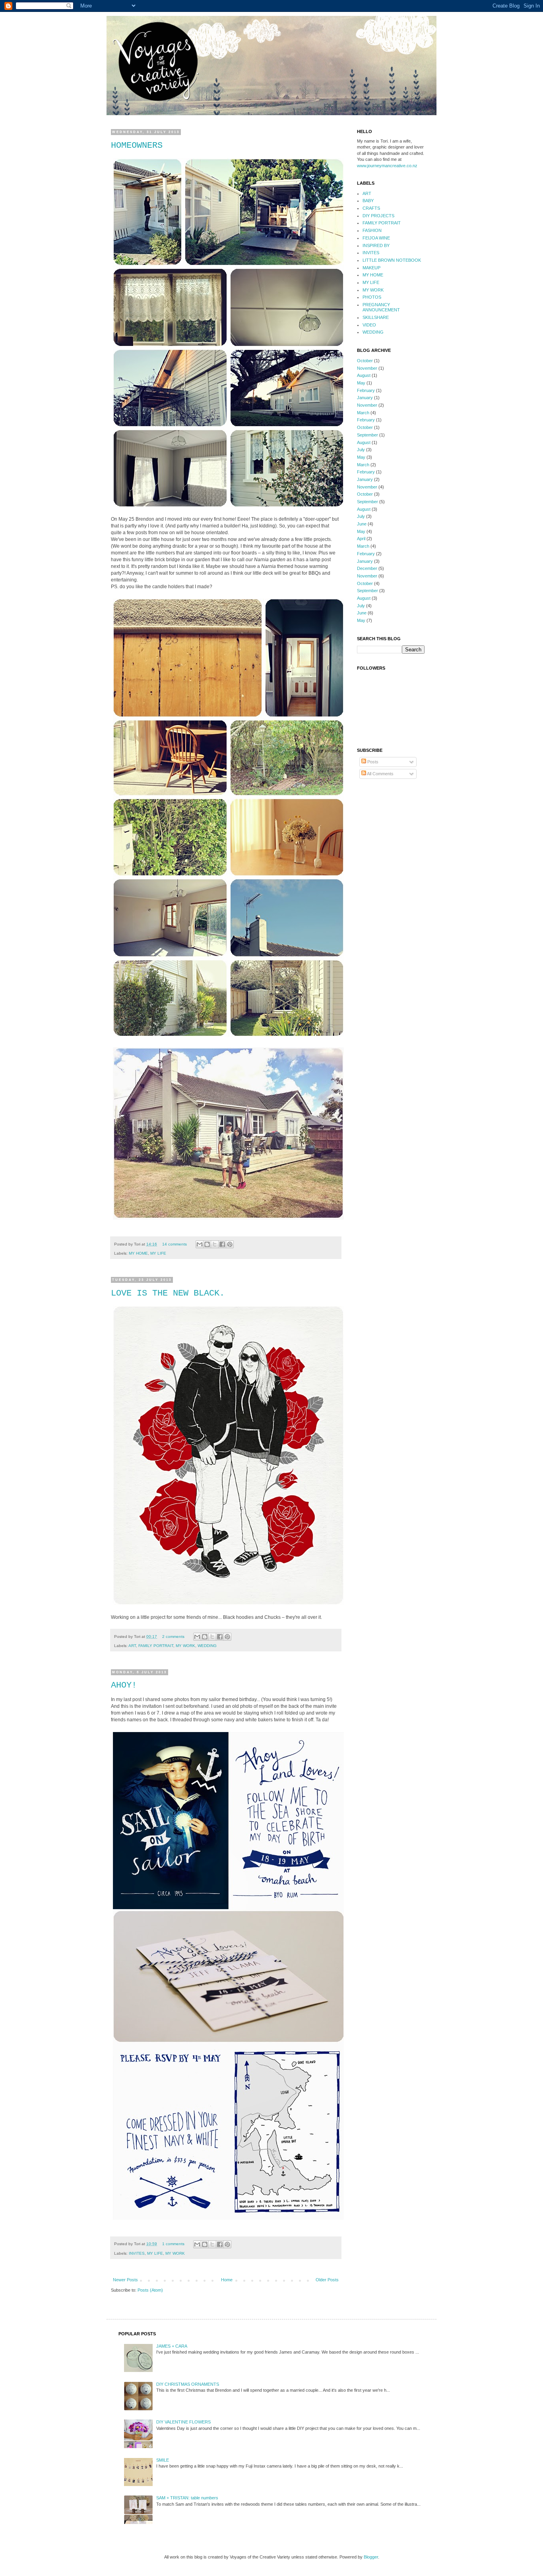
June (362, 524)
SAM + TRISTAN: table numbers (187, 2498)
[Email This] (200, 1244)
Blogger (371, 2557)
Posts (372, 762)
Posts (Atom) (150, 2290)
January (365, 398)
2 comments (173, 1637)
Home (227, 2280)
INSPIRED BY (376, 245)
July (361, 450)
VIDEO (369, 325)
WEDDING (207, 1646)
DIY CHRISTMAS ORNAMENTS (188, 2384)
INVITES (137, 2253)
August (364, 375)
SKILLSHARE (376, 317)
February (366, 390)
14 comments (175, 1244)
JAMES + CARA (172, 2346)
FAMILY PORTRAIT (156, 1646)
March (363, 413)
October (365, 361)
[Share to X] (215, 1244)
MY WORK (185, 1646)
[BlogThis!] (207, 1244)
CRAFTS (371, 208)
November (367, 368)
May (361, 383)
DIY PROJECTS (378, 216)
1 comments (173, 2244)
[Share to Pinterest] (230, 1244)
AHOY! (124, 1685)
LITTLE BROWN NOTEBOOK (392, 260)
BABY (368, 201)
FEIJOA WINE (376, 238)
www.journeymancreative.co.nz (387, 166)
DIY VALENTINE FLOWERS (183, 2422)
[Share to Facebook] (222, 1244)
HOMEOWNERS (137, 146)
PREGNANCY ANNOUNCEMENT (381, 307)
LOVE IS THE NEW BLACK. (168, 1293)
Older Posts (327, 2280)
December (367, 568)
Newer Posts (125, 2280)
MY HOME (138, 1253)
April (361, 539)
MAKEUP (371, 268)
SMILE (163, 2460)
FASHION (372, 230)
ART (132, 1646)
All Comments (380, 774)
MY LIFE (158, 1253)
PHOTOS (372, 297)
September (367, 435)
